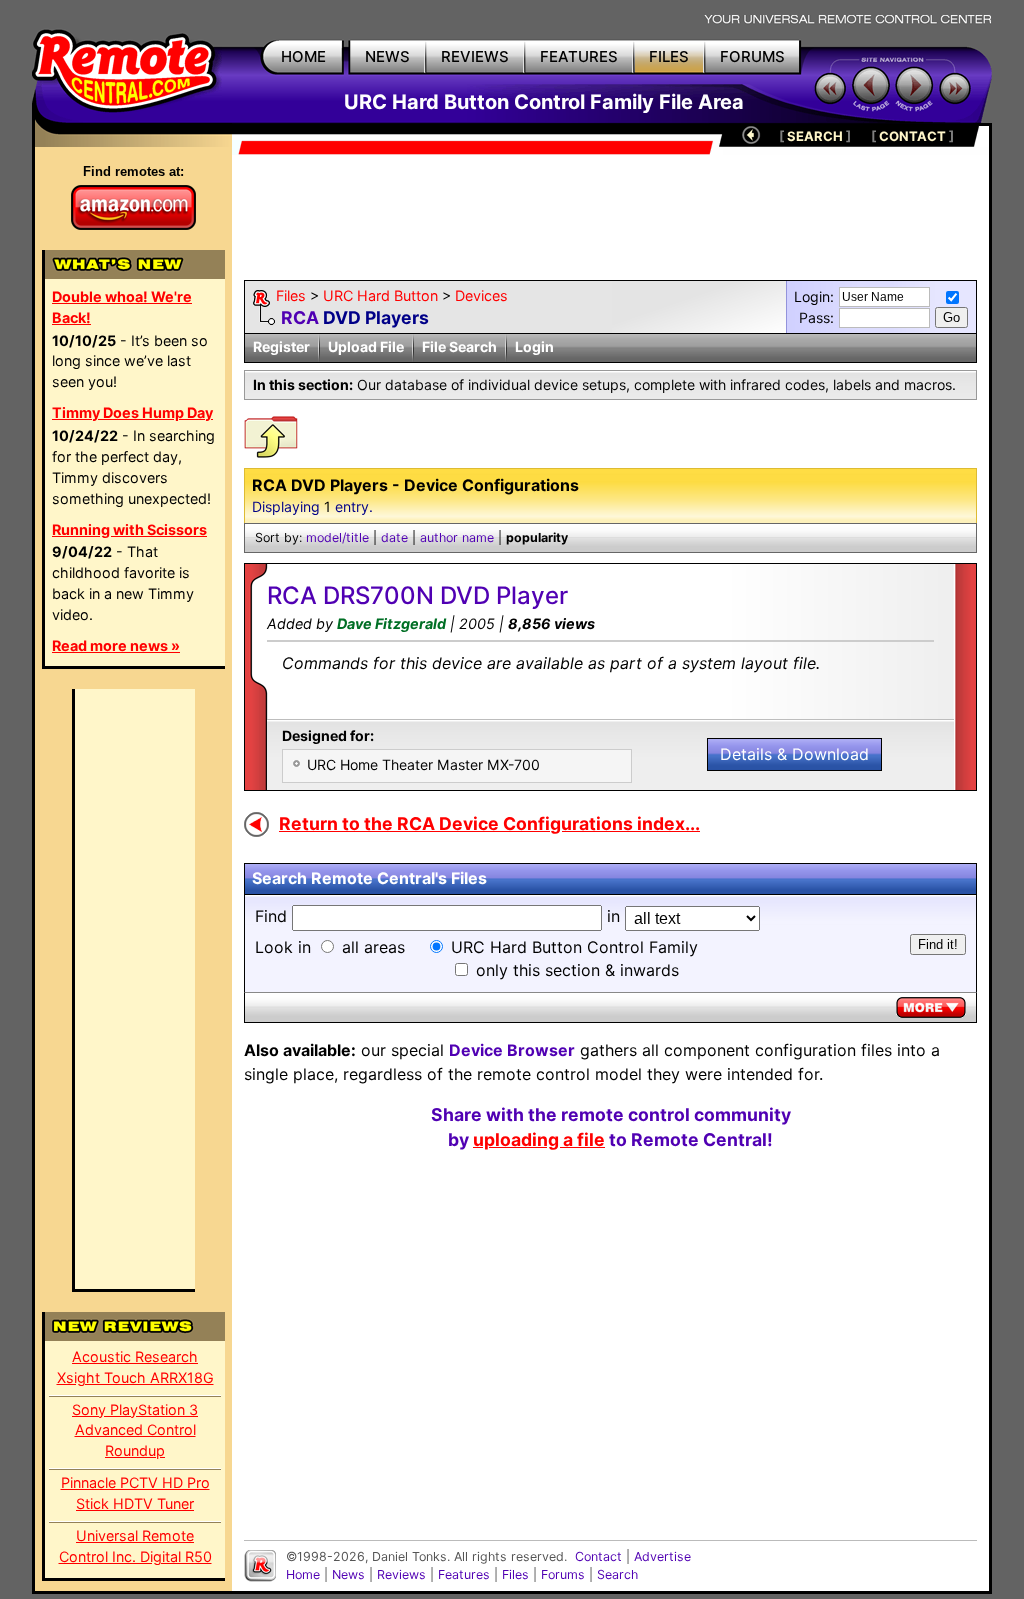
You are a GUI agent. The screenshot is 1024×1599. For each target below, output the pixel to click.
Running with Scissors (129, 529)
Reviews (401, 1574)
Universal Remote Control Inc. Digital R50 (135, 1546)
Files (291, 295)
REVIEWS (475, 56)
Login (534, 346)
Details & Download (794, 754)
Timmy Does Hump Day (132, 412)
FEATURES (579, 56)
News (348, 1574)
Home (303, 1574)
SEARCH (815, 136)
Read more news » (116, 645)
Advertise (662, 1556)
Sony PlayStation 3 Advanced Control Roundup (135, 1430)
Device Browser (512, 1050)
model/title (337, 537)
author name (457, 537)
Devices (481, 295)
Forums (563, 1574)
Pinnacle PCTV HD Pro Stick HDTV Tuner (135, 1493)
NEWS (387, 56)
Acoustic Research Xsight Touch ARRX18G (135, 1367)
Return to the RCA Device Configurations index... (489, 823)
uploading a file (539, 1139)
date (394, 537)
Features (464, 1574)
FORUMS (752, 56)
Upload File (366, 346)
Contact (598, 1556)
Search (617, 1574)
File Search (459, 346)
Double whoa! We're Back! (122, 307)
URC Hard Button (380, 295)
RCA (300, 317)
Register (281, 346)
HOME (303, 56)
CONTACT (912, 136)
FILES (669, 56)
